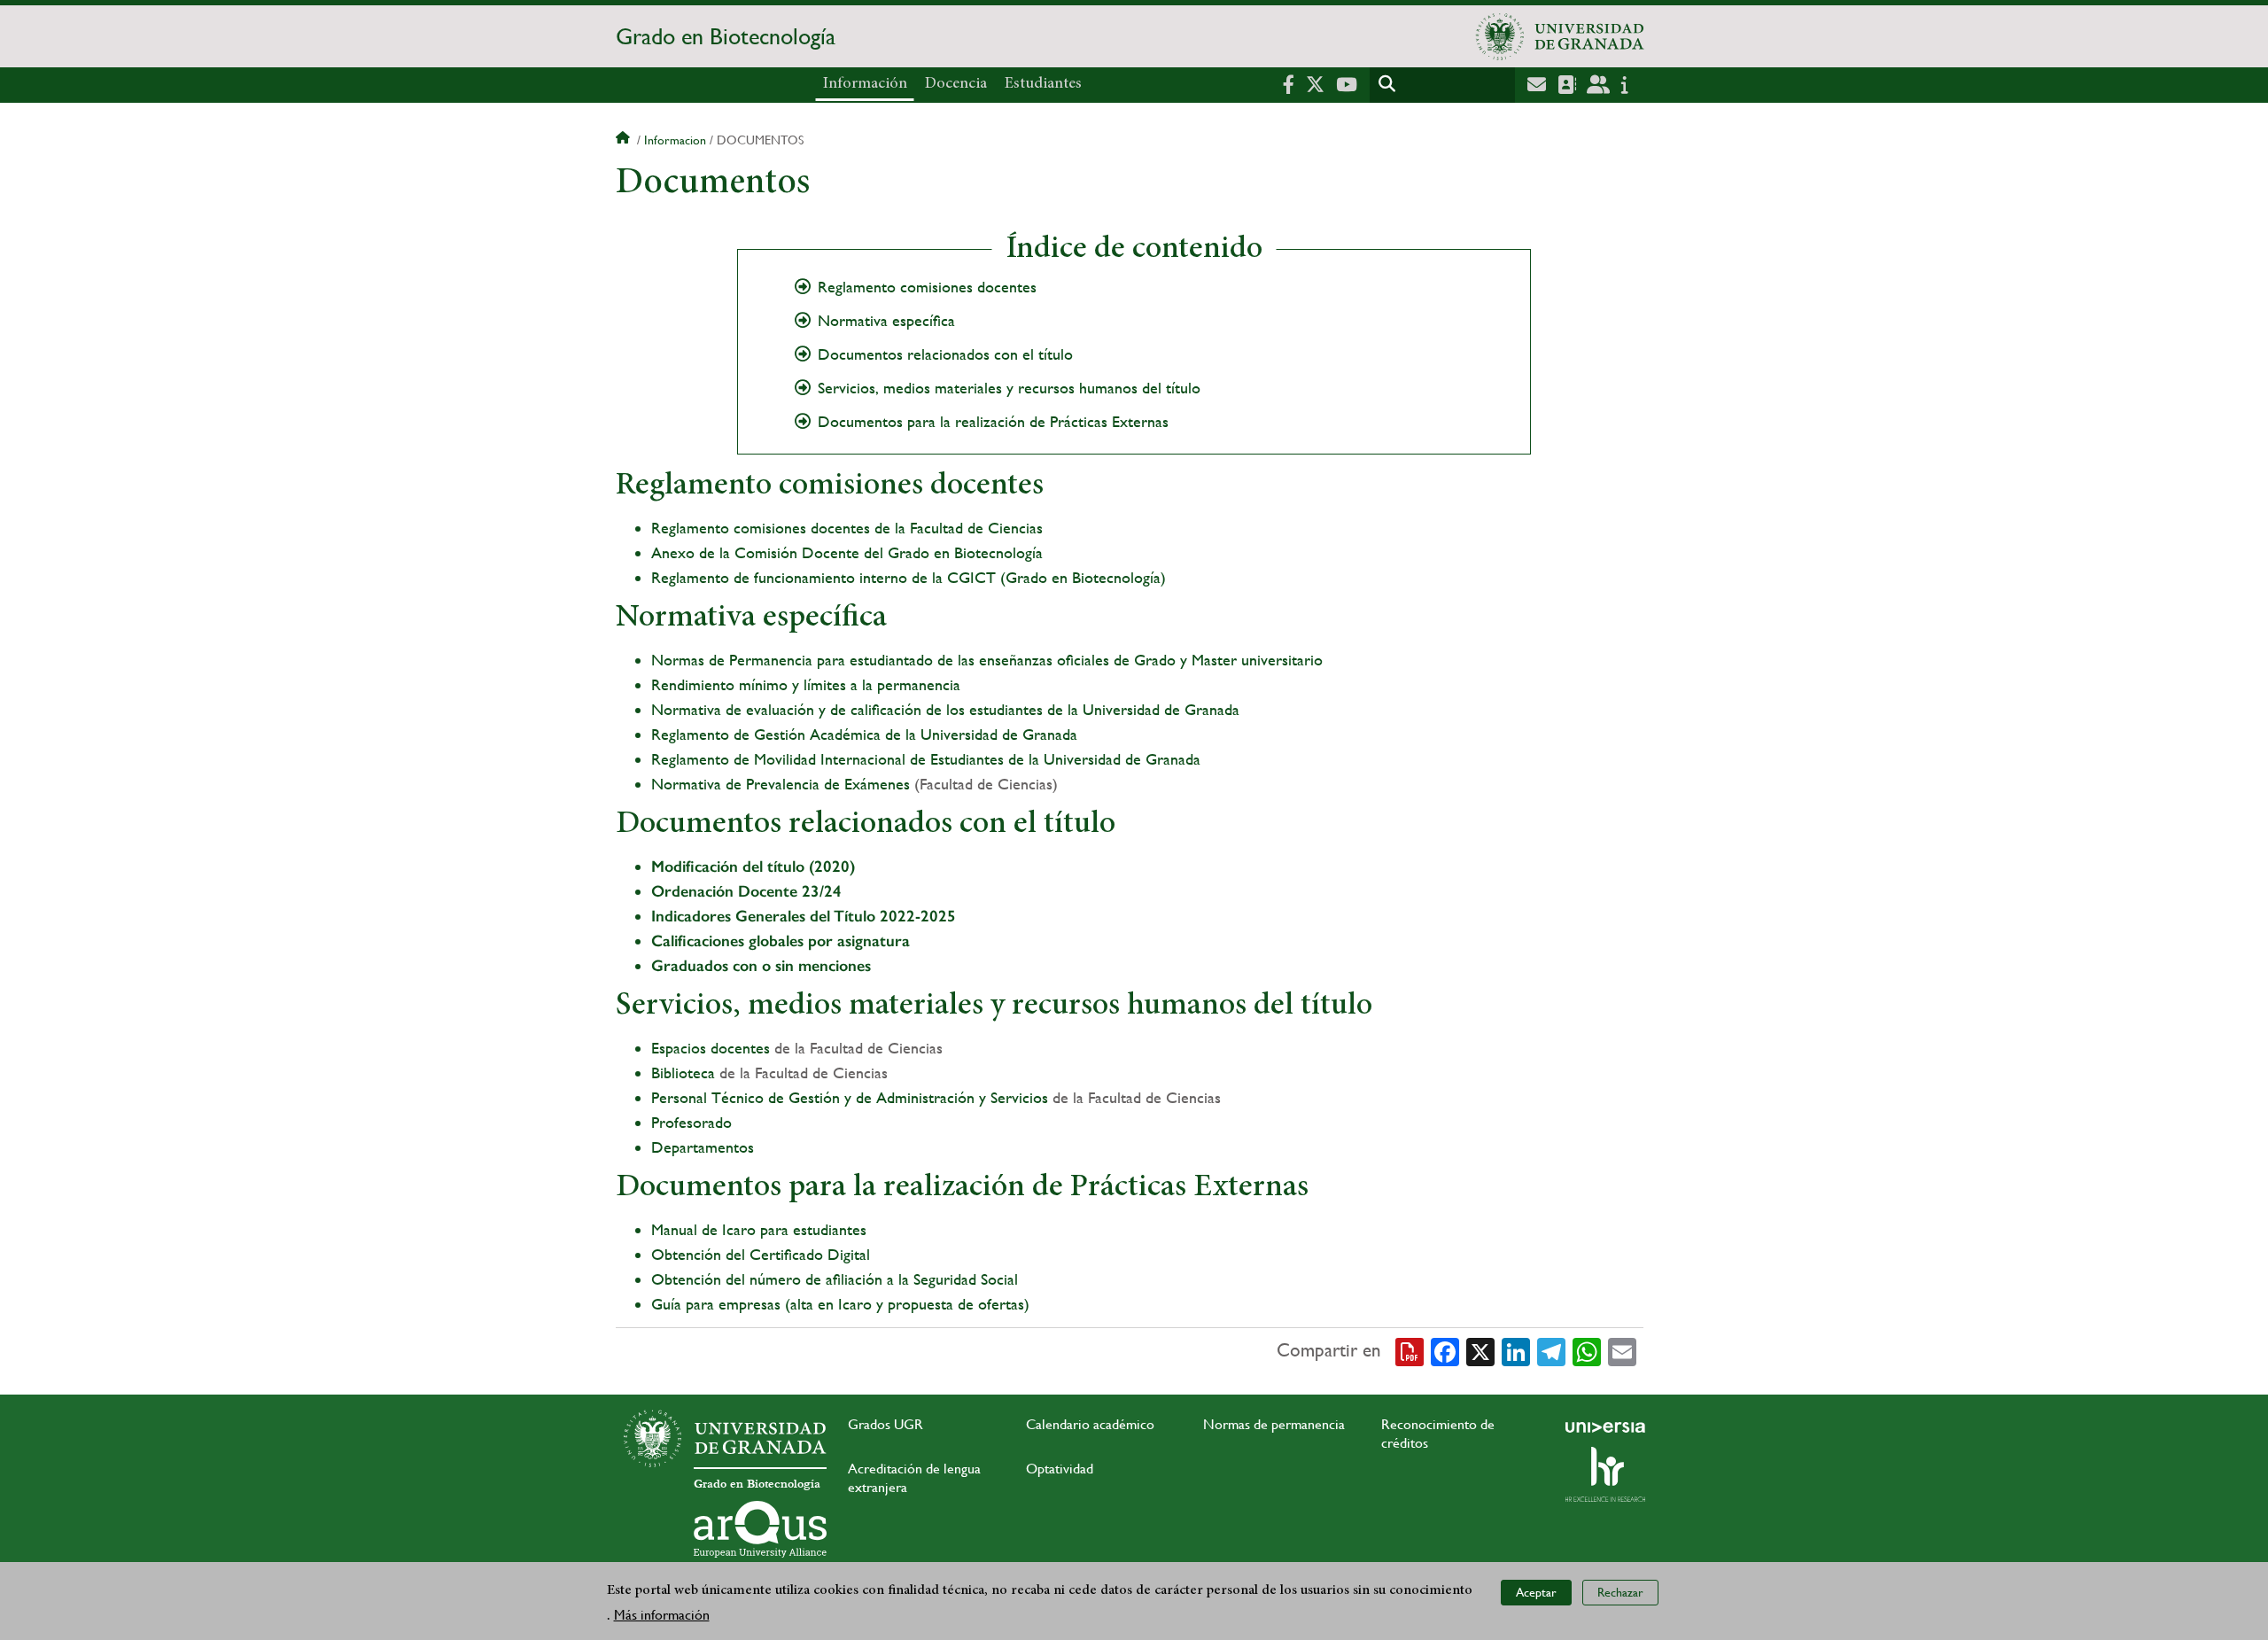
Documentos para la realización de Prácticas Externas (993, 422)
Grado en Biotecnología (726, 36)
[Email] (1622, 1351)
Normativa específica (886, 321)
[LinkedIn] (1516, 1351)
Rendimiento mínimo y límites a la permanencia (806, 684)
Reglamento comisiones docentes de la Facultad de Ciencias (847, 528)
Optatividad (1060, 1469)
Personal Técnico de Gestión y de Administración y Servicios (850, 1097)
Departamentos (703, 1147)
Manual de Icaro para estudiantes (761, 1229)
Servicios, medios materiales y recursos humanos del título (1009, 388)
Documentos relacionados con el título (945, 354)
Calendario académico (1090, 1424)
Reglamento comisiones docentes (927, 287)
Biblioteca (683, 1073)
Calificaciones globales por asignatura (781, 941)
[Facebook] (1445, 1351)
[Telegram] (1551, 1351)
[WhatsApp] (1587, 1351)
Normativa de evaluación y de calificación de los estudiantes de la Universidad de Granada (945, 709)
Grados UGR (885, 1424)
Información (865, 84)
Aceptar (1536, 1592)
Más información (662, 1615)
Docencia (956, 84)
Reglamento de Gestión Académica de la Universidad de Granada (864, 734)
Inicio (625, 140)
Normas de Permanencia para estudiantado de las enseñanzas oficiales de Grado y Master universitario (987, 660)
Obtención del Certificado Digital (761, 1254)
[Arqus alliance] (760, 1529)
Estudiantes (1043, 84)
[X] (1480, 1351)
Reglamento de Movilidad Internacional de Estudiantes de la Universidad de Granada (926, 759)
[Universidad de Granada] (1560, 36)
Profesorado (691, 1122)
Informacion (675, 140)
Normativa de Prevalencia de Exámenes (781, 784)
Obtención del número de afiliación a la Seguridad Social (835, 1279)
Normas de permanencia (1274, 1424)
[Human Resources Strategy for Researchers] (1605, 1474)
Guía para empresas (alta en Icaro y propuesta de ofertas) (840, 1304)
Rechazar (1620, 1592)
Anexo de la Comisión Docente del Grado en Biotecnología (847, 552)
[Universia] (1605, 1427)
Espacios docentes (711, 1048)
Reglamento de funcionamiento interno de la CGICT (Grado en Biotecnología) (909, 577)
